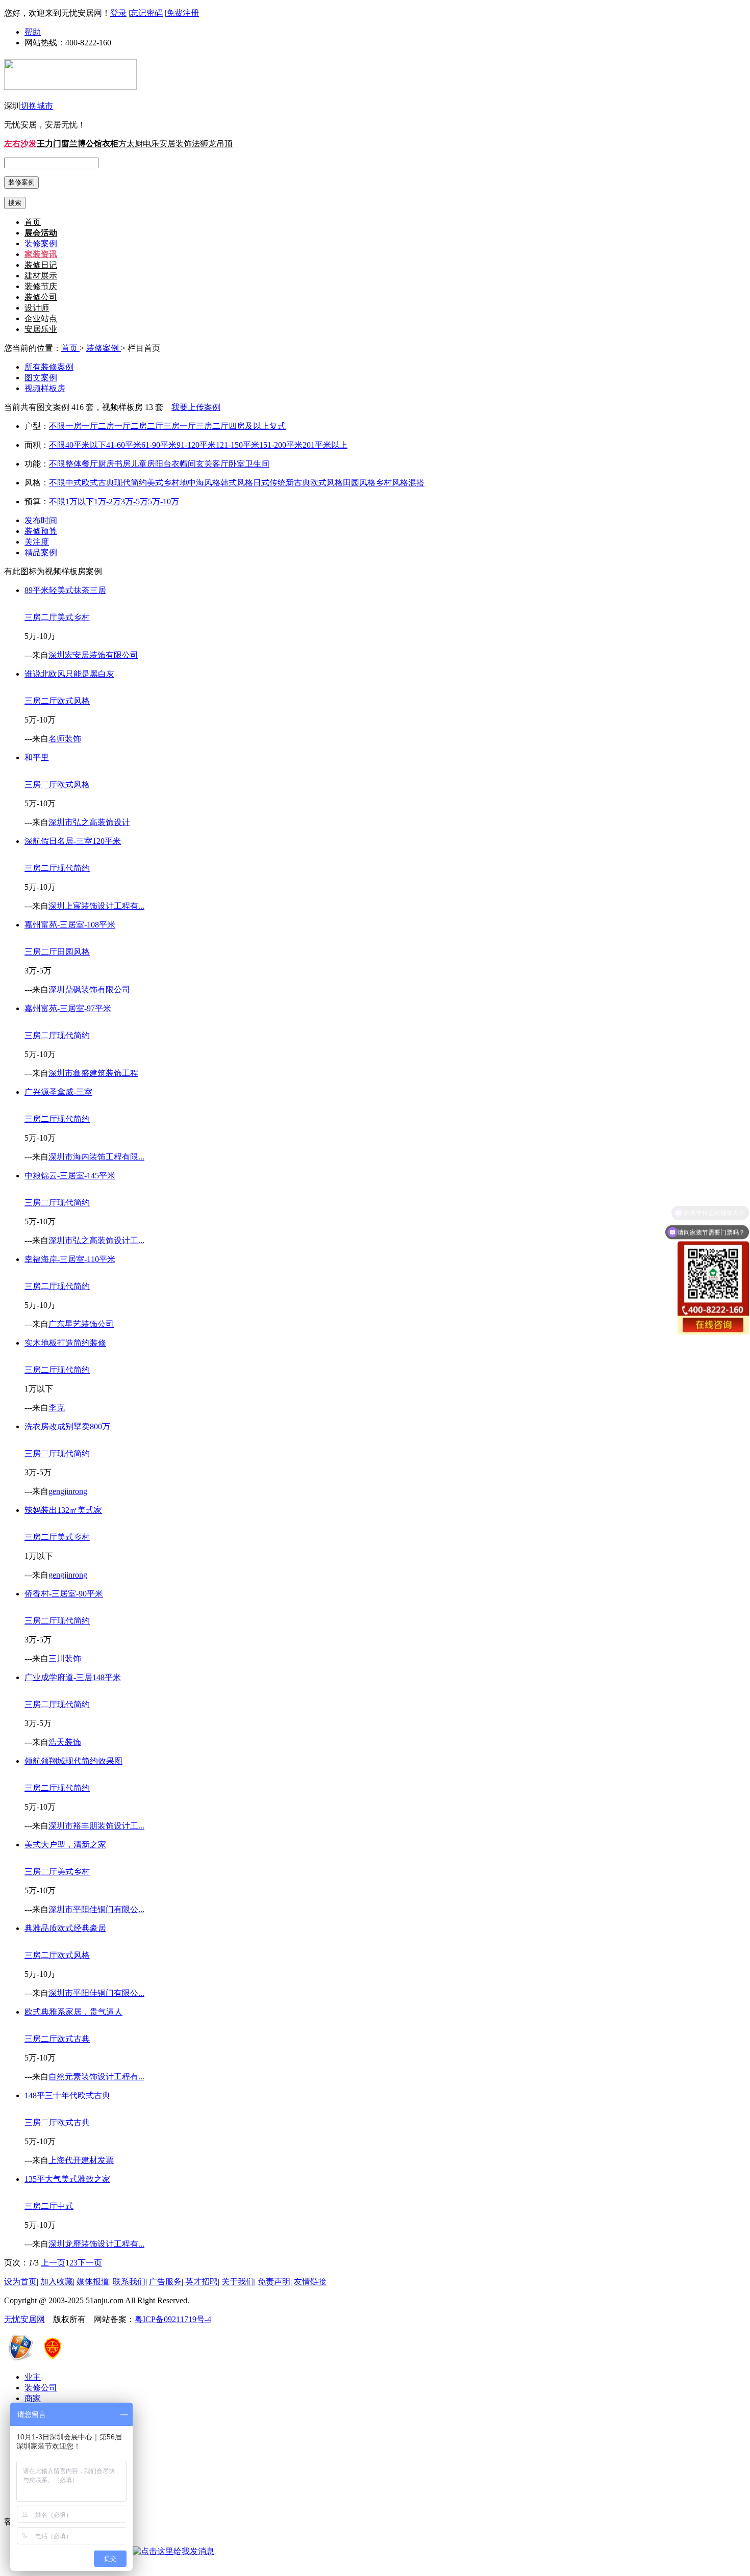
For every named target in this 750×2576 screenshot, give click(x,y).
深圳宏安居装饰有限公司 (93, 655)
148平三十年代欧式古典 (67, 2095)
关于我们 (238, 2282)
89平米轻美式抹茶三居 (65, 590)
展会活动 (41, 233)
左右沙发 (20, 144)
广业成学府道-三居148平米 (73, 1677)
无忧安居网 (24, 2319)
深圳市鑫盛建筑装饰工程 (93, 1073)
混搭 (416, 483)
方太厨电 (135, 144)
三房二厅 (212, 426)
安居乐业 (41, 329)
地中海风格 (200, 483)
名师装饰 (65, 739)
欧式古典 (98, 483)
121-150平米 (237, 445)
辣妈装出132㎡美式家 (63, 1510)
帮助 (33, 32)
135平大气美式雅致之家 (67, 2179)
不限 (57, 426)
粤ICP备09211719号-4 (173, 2319)
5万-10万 (164, 501)
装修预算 (41, 531)
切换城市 (37, 106)
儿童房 (143, 464)
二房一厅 (114, 426)
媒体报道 (93, 2282)
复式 (278, 426)
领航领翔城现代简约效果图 (73, 1761)
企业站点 (41, 318)
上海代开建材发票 (81, 2160)
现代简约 (131, 483)
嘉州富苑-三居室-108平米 (70, 925)
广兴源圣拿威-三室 (58, 1092)
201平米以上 (325, 445)
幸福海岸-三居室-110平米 (70, 1259)
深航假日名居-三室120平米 (73, 841)
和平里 (37, 757)
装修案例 (41, 243)
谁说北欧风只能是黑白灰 (69, 674)
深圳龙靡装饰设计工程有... (96, 2244)
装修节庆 (41, 286)
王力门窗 (53, 144)
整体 (73, 464)
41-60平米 (124, 445)
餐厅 (90, 464)
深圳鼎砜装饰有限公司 (89, 989)
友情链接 (310, 2282)
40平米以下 (86, 445)
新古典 (298, 483)
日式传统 (269, 483)
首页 (33, 222)
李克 (57, 1408)
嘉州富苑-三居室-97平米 (68, 1008)
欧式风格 (327, 483)
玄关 (204, 464)
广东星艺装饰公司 (81, 1324)
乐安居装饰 (171, 144)
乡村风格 (392, 483)
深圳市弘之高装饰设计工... (96, 1240)
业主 (33, 2377)
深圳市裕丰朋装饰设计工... (96, 1826)
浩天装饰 (65, 1742)
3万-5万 (134, 501)
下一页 (90, 2263)
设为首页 (20, 2282)
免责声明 (274, 2282)
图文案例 (41, 378)
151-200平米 (281, 445)
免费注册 (183, 13)
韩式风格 (237, 483)
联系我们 (129, 2282)
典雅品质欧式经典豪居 (65, 1928)
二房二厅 (147, 426)
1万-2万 (107, 501)
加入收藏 (57, 2282)
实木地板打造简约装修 (65, 1343)
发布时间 (41, 520)
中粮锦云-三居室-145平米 (70, 1176)
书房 (122, 464)
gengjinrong (68, 1491)
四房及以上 (249, 426)
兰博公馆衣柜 (94, 144)
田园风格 (359, 483)
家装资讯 (41, 254)
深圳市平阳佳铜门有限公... (96, 1909)
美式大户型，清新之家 (65, 1845)
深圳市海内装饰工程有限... (96, 1157)
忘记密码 (146, 13)
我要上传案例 (196, 407)
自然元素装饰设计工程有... (96, 2077)
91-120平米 (196, 445)
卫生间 (257, 464)
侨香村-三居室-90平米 (64, 1594)
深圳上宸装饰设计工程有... (96, 906)
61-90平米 (159, 445)
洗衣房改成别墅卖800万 (67, 1426)
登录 (118, 13)
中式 (73, 483)
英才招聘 (202, 2282)
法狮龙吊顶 (212, 144)
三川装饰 (65, 1658)
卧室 (237, 464)
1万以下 (80, 501)
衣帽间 (184, 464)
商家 (33, 2398)
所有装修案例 (49, 367)
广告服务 (165, 2282)
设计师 (37, 308)
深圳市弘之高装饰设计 (89, 822)
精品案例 (41, 552)
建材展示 (41, 276)
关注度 (37, 542)
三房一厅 (180, 426)
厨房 (106, 464)
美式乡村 (163, 483)
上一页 (53, 2263)
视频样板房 (45, 388)
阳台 (163, 464)
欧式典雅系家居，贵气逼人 (73, 2012)
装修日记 (41, 265)
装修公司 (41, 297)
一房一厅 (82, 426)
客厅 (220, 464)
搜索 (15, 203)
